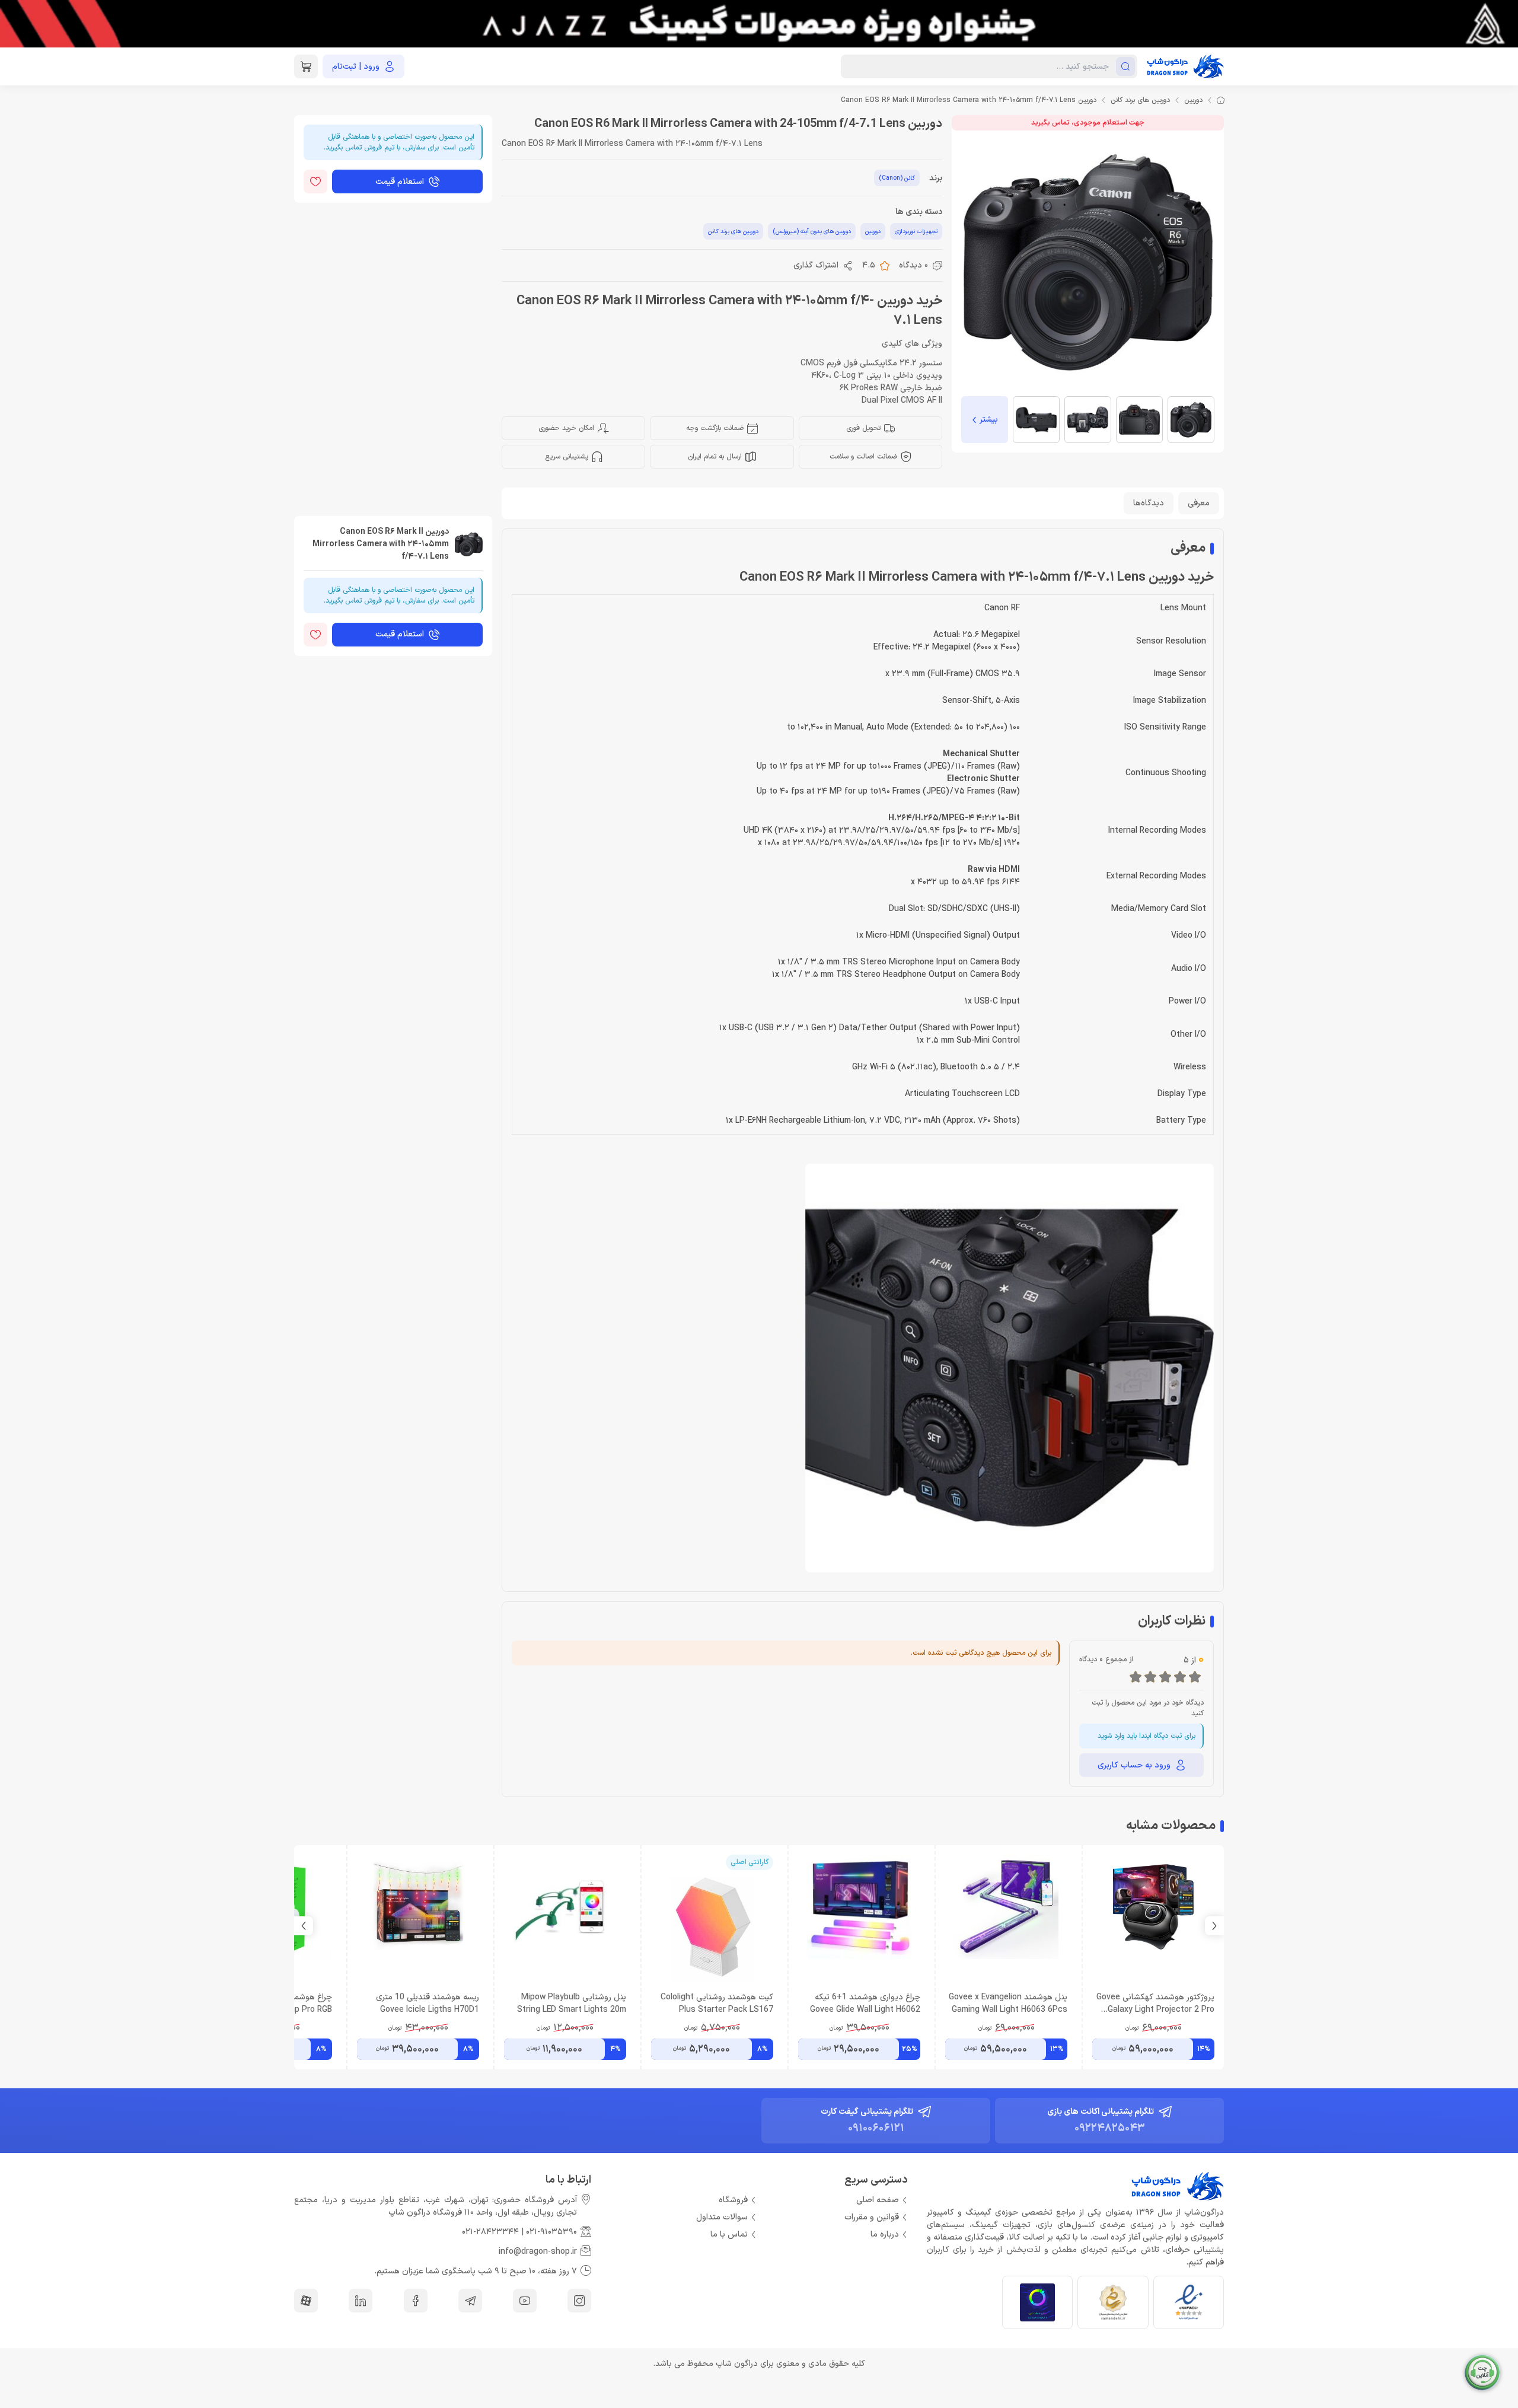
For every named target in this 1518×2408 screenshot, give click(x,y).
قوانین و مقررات (872, 2217)
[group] (759, 24)
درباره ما (885, 2235)
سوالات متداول (722, 2217)
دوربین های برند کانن (1140, 100)
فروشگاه (733, 2200)
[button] (304, 1926)
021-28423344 (490, 2232)
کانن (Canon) (897, 178)
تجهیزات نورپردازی (916, 232)
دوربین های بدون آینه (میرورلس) (812, 232)
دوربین (1193, 100)
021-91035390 (551, 2232)
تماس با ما (729, 2235)
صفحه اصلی (878, 2200)
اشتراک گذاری (816, 265)
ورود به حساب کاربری (1134, 1765)
